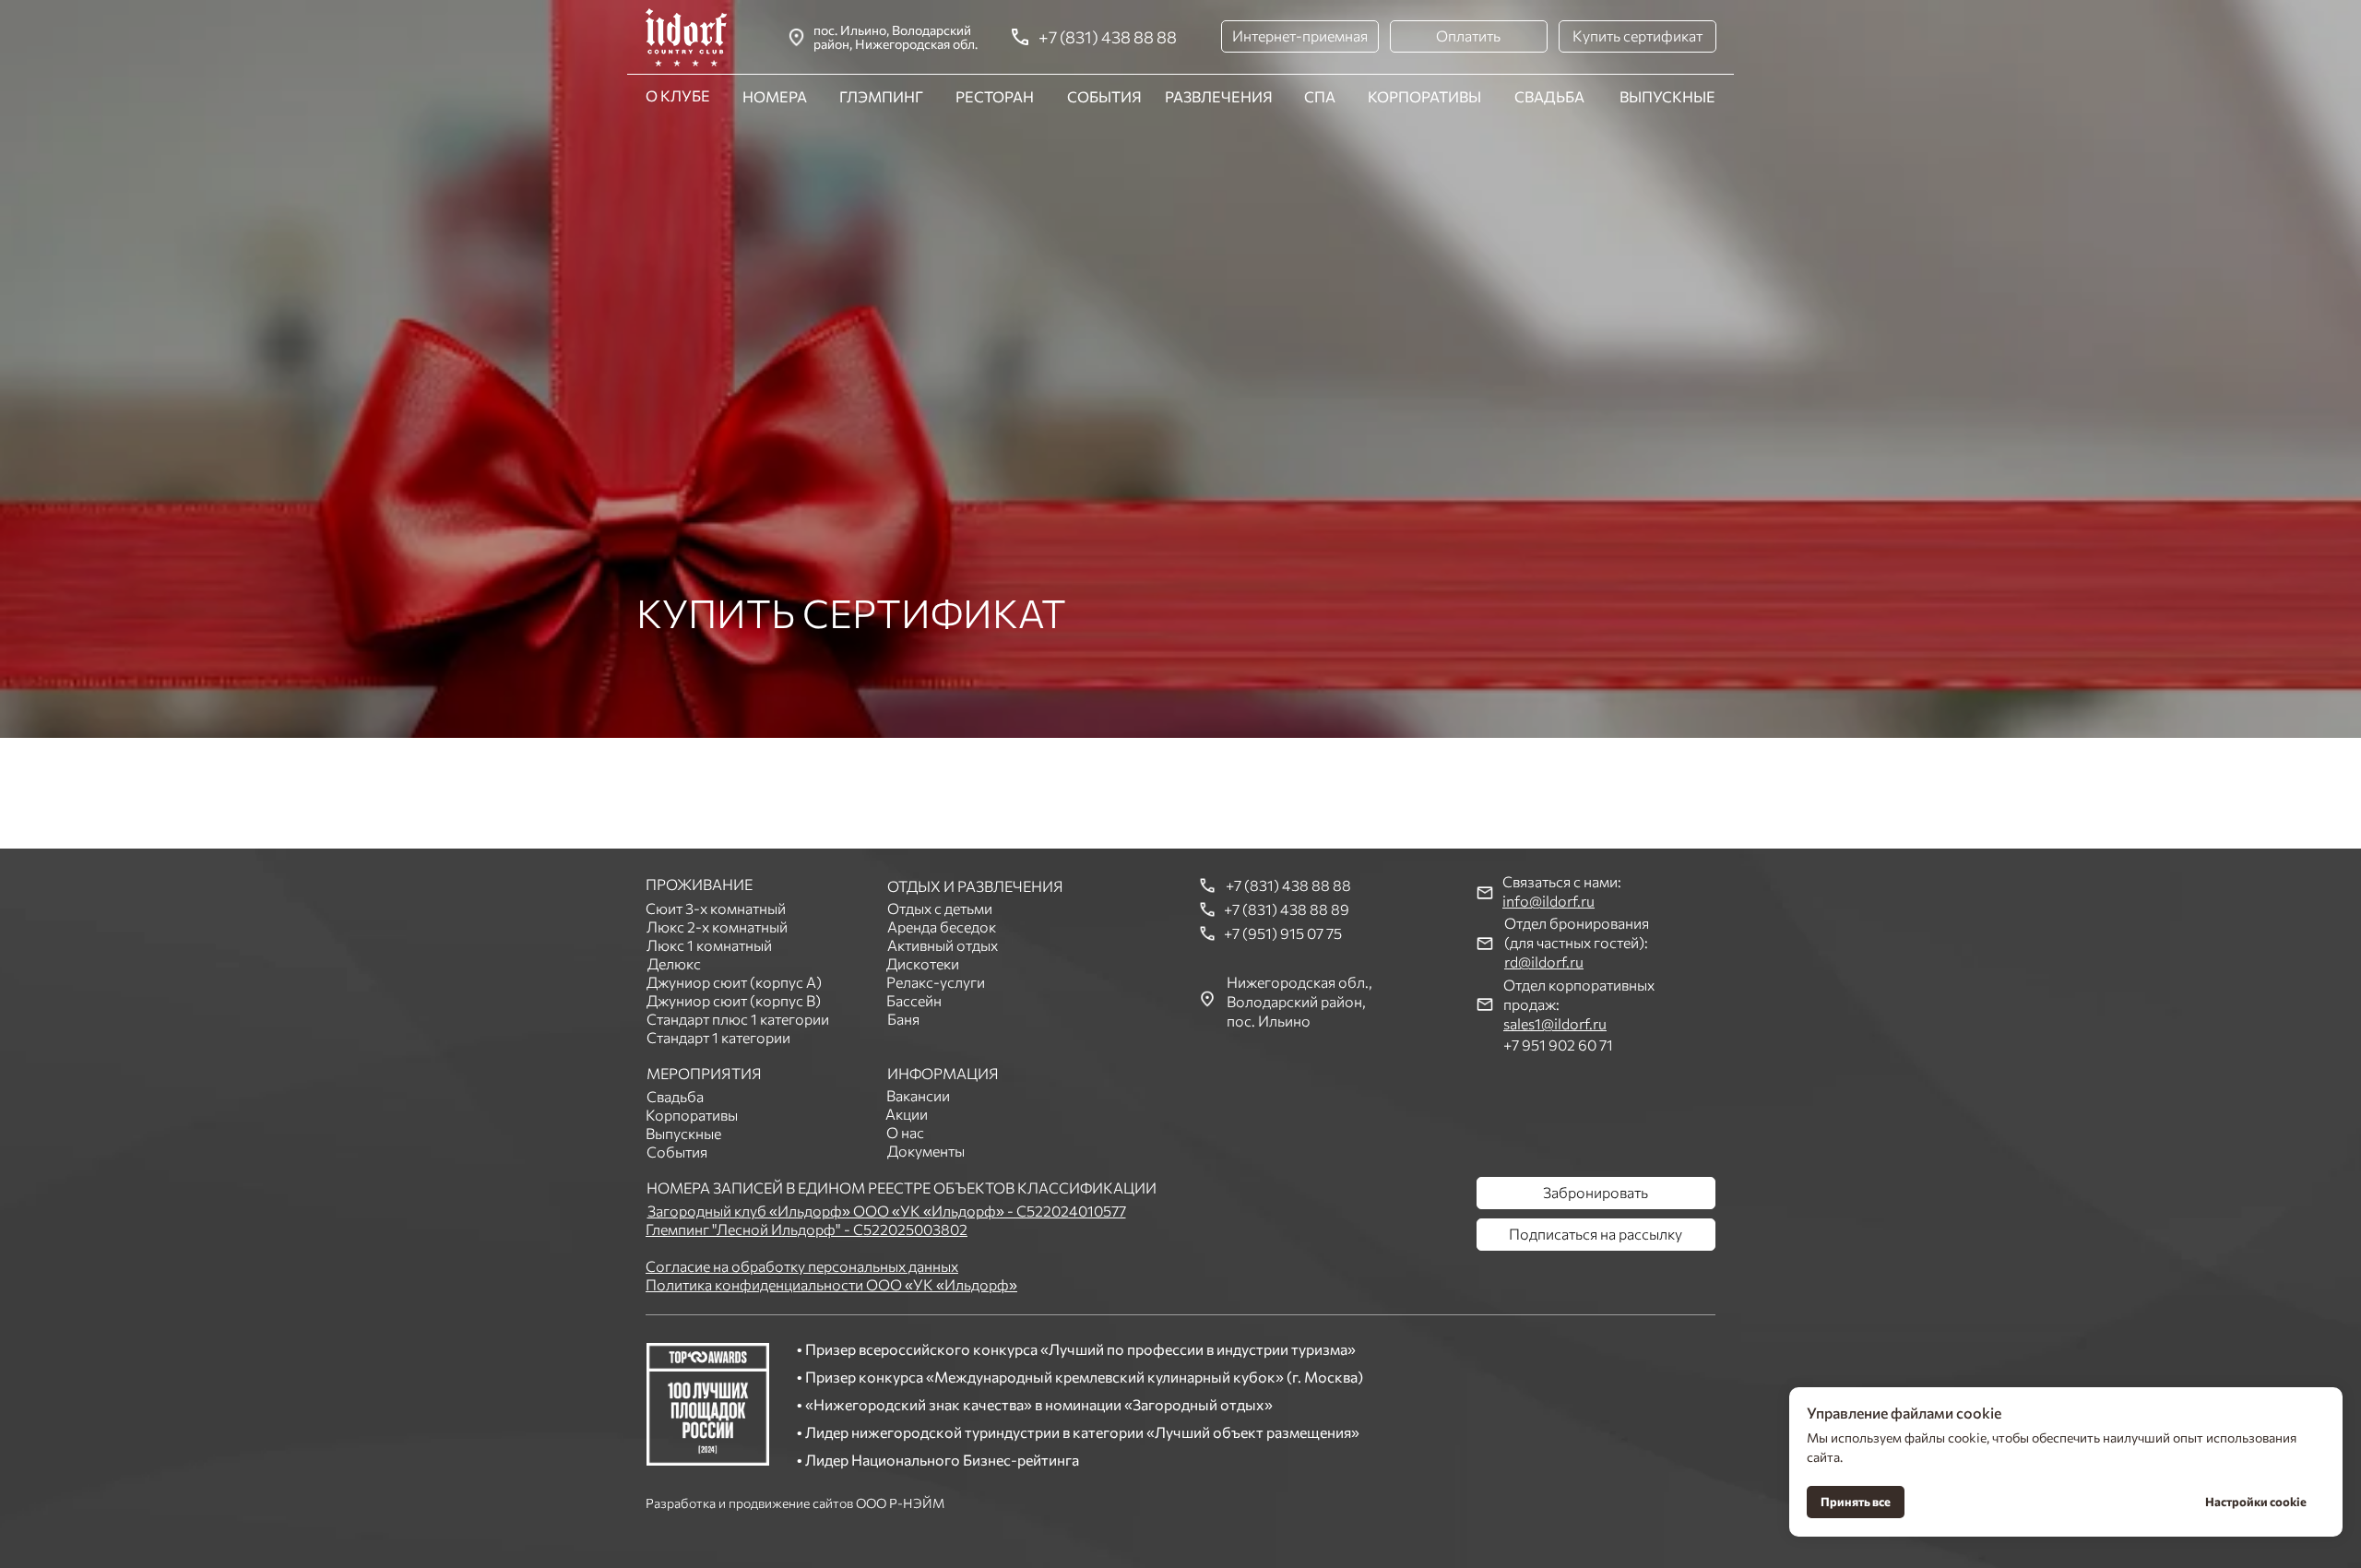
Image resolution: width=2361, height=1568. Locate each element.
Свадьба (675, 1096)
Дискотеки (923, 963)
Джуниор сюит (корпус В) (734, 1000)
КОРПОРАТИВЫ (1424, 96)
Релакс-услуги (936, 982)
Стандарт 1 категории (718, 1037)
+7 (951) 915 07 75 (1283, 933)
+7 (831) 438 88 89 (1287, 909)
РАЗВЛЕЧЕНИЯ (1219, 96)
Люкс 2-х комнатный (717, 927)
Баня (903, 1019)
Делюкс (674, 963)
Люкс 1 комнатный (709, 945)
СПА (1320, 96)
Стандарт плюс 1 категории (738, 1019)
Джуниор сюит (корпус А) (734, 982)
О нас (905, 1132)
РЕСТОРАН (995, 96)
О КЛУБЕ (678, 95)
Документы (926, 1151)
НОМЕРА (775, 96)
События (677, 1152)
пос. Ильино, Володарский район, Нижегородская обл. (896, 37)
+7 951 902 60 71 (1558, 1045)
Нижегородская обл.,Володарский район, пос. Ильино (1299, 1001)
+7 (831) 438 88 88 (1108, 37)
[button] (1300, 36)
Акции (907, 1114)
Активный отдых (943, 945)
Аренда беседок (942, 927)
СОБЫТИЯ (1104, 96)
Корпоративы (692, 1115)
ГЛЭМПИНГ (881, 96)
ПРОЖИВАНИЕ (699, 884)
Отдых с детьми (940, 908)
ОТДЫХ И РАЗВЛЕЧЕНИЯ (975, 886)
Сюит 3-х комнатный (716, 908)
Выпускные (683, 1133)
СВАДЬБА (1549, 96)
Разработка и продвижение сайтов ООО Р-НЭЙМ (795, 1503)
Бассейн (914, 1000)
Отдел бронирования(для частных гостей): (1577, 942)
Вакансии (918, 1095)
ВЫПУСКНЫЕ (1667, 96)
